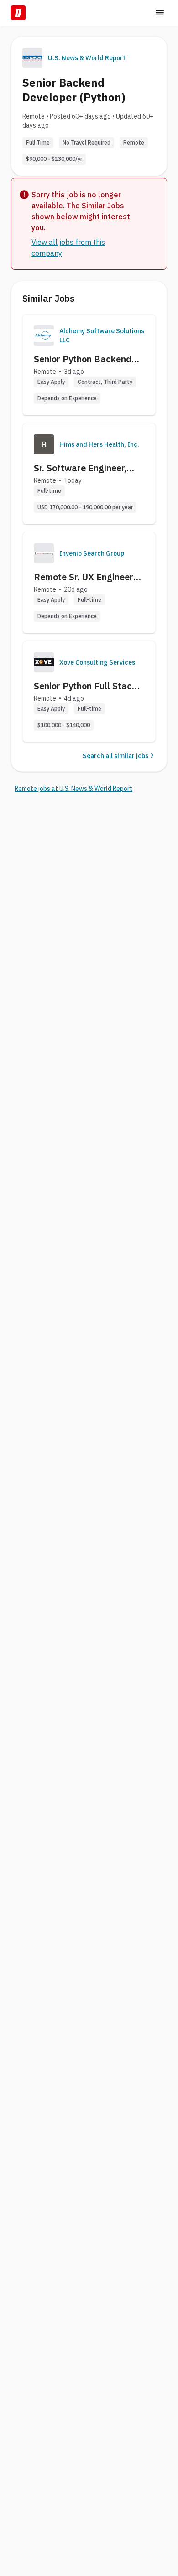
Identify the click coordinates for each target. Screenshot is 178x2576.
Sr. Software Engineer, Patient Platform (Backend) (80, 468)
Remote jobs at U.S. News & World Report (73, 789)
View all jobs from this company (68, 248)
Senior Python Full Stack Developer (85, 686)
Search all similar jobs (115, 756)
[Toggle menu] (160, 13)
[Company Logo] (44, 336)
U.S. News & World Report (87, 58)
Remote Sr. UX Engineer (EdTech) (84, 577)
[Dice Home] (18, 13)
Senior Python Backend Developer (83, 359)
